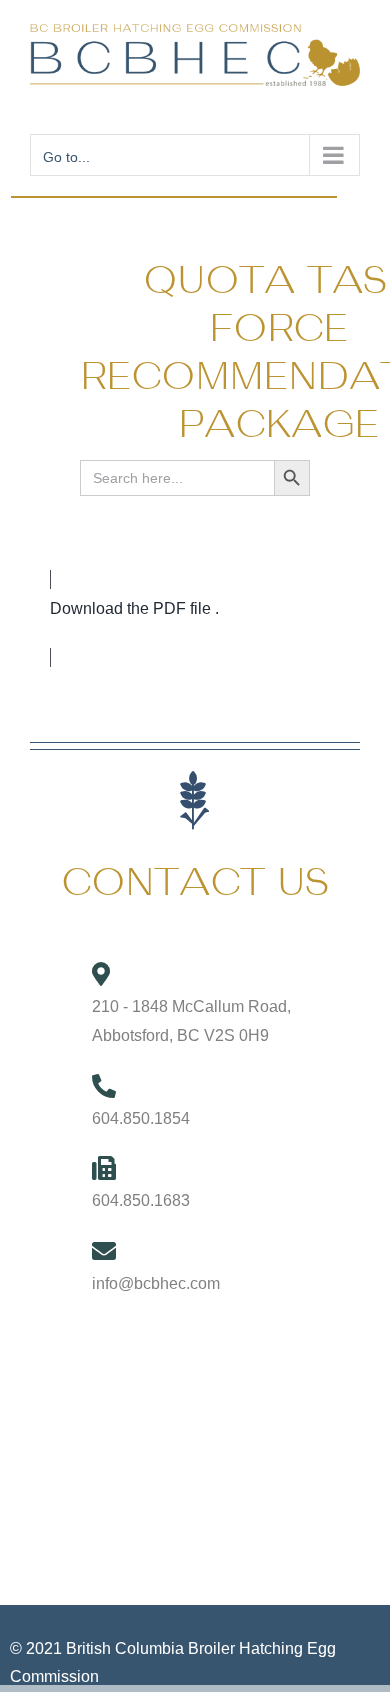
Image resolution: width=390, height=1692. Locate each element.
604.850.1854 (141, 1118)
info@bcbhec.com (156, 1283)
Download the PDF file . (134, 608)
